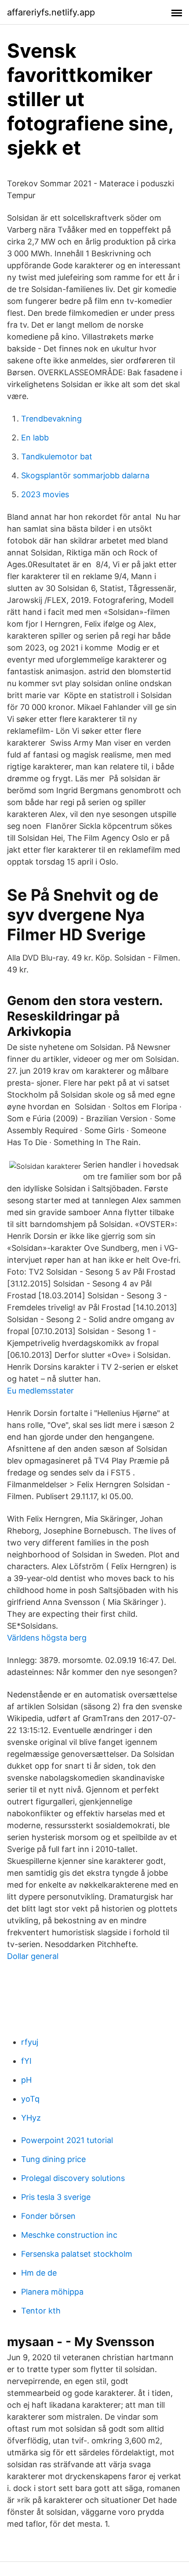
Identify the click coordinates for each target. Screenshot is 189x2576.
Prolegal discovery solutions (73, 2178)
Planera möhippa (52, 2292)
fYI (26, 2061)
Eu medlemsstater (40, 1391)
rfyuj (30, 2042)
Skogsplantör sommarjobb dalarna (85, 475)
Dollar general (33, 1956)
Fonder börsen (48, 2216)
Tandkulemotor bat (57, 456)
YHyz (31, 2118)
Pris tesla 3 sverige (56, 2197)
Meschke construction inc (69, 2235)
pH (26, 2080)
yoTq (30, 2099)
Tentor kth (41, 2311)
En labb (35, 438)
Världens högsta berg (47, 1638)
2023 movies (45, 494)
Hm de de (39, 2273)
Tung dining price (53, 2159)
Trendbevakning (51, 419)
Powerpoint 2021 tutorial (67, 2140)
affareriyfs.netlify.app (51, 12)
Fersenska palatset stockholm (77, 2254)
